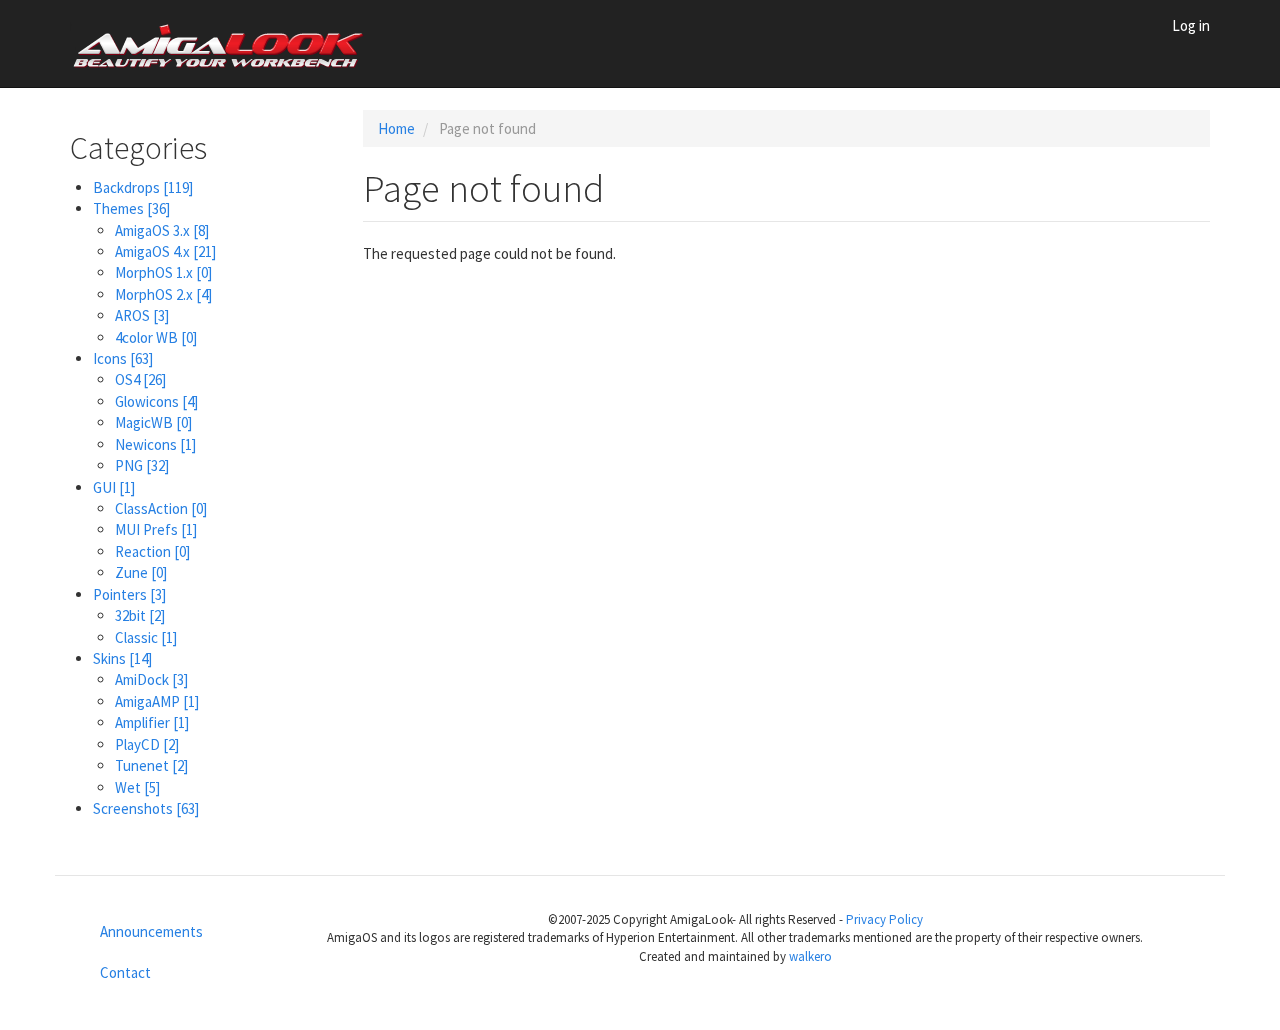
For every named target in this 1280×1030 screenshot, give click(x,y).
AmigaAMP (157, 701)
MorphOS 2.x (163, 294)
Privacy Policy (884, 919)
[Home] (227, 44)
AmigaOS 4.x (165, 251)
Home (396, 128)
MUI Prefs (156, 529)
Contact (125, 972)
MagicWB (153, 422)
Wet (137, 787)
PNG (142, 465)
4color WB (156, 337)
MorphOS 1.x (163, 272)
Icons (123, 358)
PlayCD (147, 744)
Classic (146, 637)
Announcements (151, 931)
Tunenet (151, 765)
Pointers (129, 594)
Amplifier (152, 722)
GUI (114, 487)
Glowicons (156, 401)
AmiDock (151, 679)
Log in (1191, 25)
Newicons (155, 444)
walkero (810, 956)
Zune (141, 572)
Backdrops (143, 187)
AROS (142, 315)
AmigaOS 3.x (162, 230)
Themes (131, 208)
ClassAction (161, 508)
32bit (140, 615)
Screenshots (146, 808)
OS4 (140, 379)
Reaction (152, 551)
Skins (122, 658)
